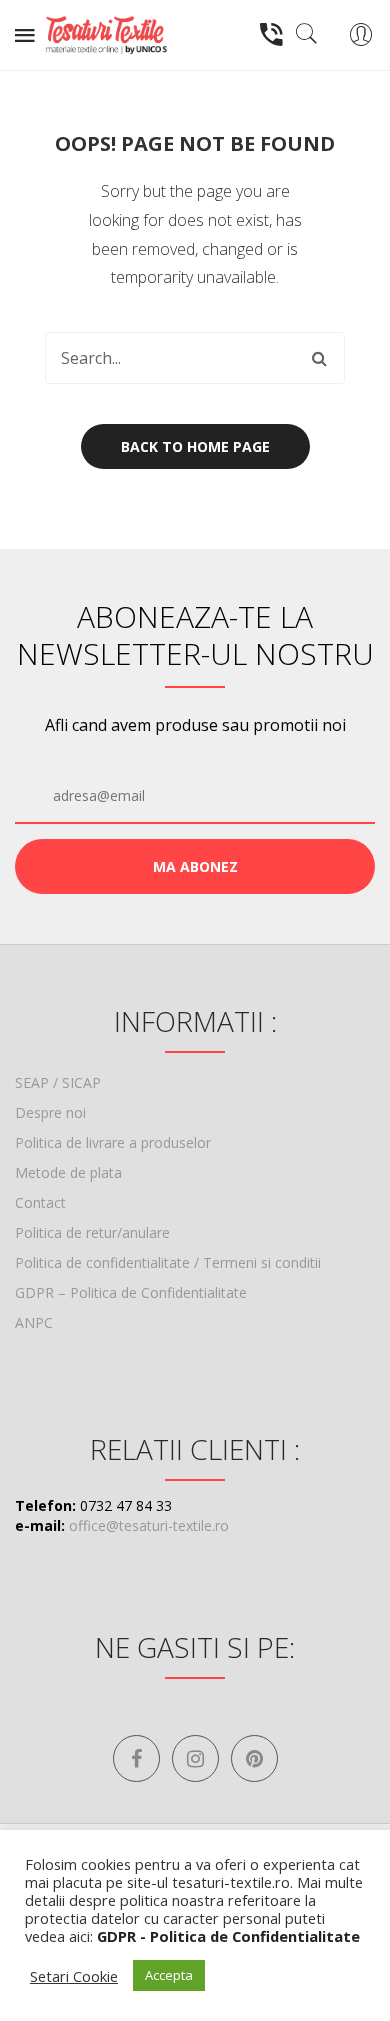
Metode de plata (68, 1172)
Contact (40, 1202)
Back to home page (195, 446)
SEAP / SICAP (58, 1082)
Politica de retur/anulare (92, 1232)
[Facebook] (136, 1758)
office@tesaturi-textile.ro (149, 1525)
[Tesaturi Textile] (106, 33)
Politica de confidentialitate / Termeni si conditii (168, 1262)
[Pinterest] (254, 1758)
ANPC (34, 1322)
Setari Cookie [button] (74, 1976)
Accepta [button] (169, 1975)
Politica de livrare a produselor (113, 1142)
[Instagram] (195, 1758)
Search (319, 358)
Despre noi (50, 1112)
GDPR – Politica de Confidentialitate (131, 1292)
